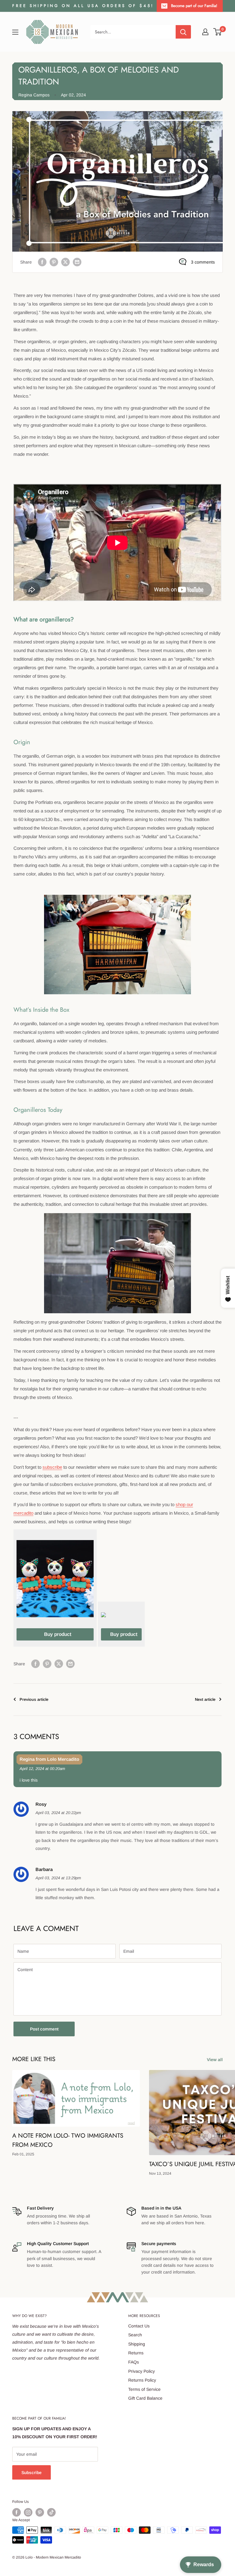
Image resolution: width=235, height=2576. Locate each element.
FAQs (134, 2362)
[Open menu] (15, 32)
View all (215, 2060)
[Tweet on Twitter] (65, 262)
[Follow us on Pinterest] (40, 2512)
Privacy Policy (142, 2371)
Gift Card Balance (145, 2398)
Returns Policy (142, 2380)
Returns (136, 2353)
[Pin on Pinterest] (54, 262)
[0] (218, 32)
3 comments (203, 262)
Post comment (44, 2029)
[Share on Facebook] (42, 262)
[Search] (183, 32)
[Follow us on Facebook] (17, 2512)
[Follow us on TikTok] (51, 2512)
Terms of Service (144, 2389)
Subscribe (32, 2473)
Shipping (137, 2344)
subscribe (52, 1467)
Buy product (58, 1634)
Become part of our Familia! (194, 6)
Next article (205, 1699)
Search (135, 2335)
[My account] (205, 32)
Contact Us (139, 2326)
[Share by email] (77, 262)
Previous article (34, 1699)
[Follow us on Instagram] (28, 2512)
